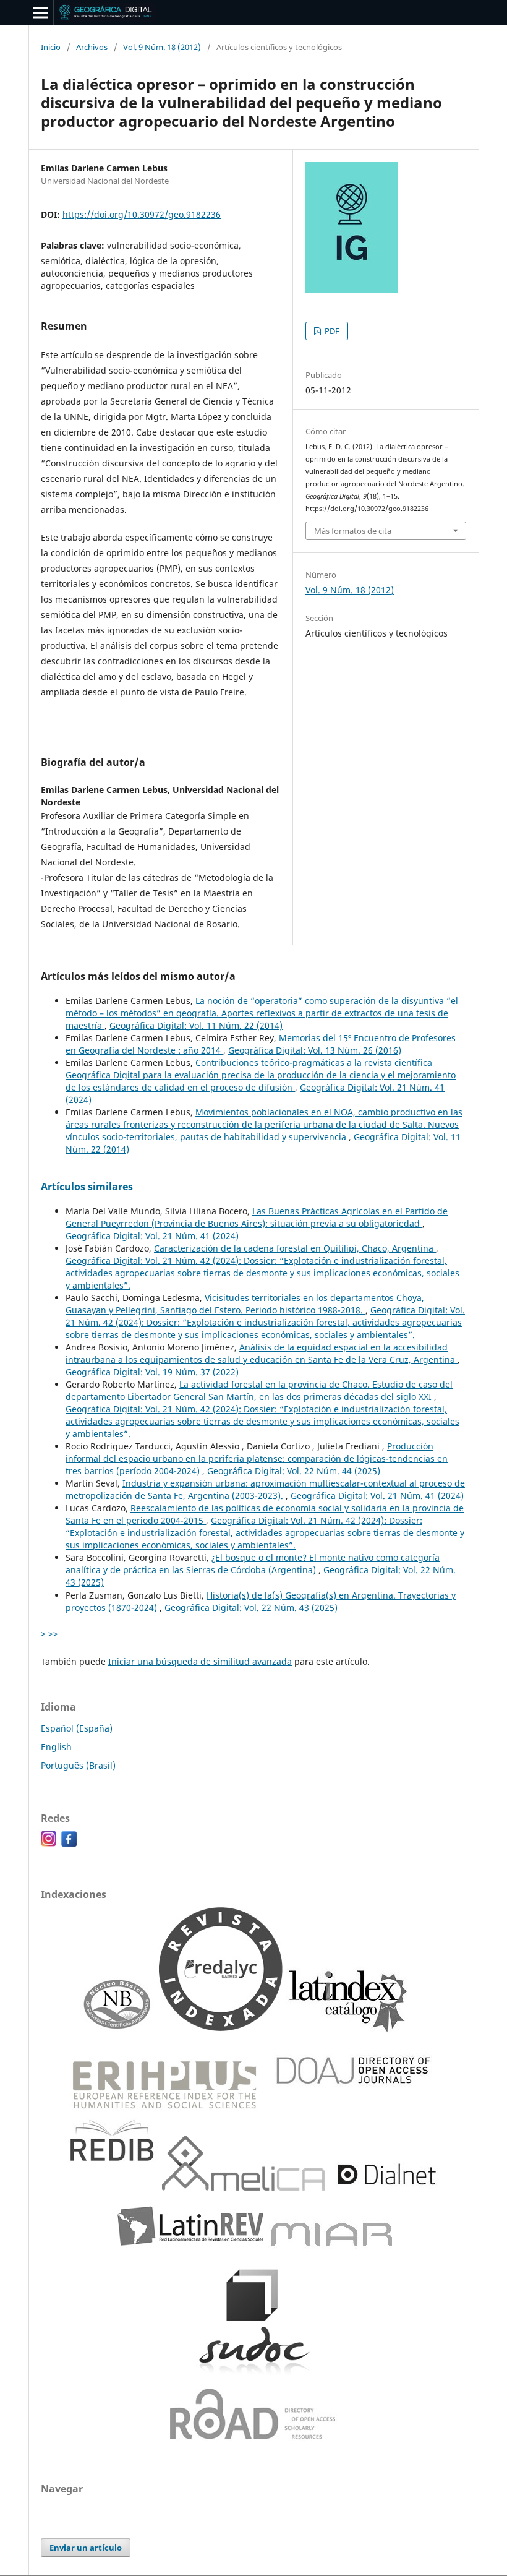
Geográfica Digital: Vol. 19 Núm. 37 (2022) (152, 1372)
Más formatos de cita (353, 531)
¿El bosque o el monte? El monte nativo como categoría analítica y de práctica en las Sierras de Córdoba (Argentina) (253, 1564)
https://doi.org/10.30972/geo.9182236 (142, 214)
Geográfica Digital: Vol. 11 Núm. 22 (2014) (196, 1025)
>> (53, 1634)
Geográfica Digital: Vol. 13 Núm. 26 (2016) (315, 1050)
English (56, 1747)
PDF (331, 331)
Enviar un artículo (86, 2548)
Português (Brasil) (78, 1765)
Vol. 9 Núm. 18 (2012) (162, 47)
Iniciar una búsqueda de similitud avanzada (200, 1661)
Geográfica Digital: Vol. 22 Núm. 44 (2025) (294, 1471)
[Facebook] (69, 1843)
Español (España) (77, 1728)
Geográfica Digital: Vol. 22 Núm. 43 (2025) (251, 1608)
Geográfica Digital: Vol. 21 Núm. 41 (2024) (152, 1236)
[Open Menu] (41, 12)
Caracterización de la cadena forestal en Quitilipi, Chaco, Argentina (295, 1248)
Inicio (51, 47)
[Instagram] (49, 1843)
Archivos (92, 47)
